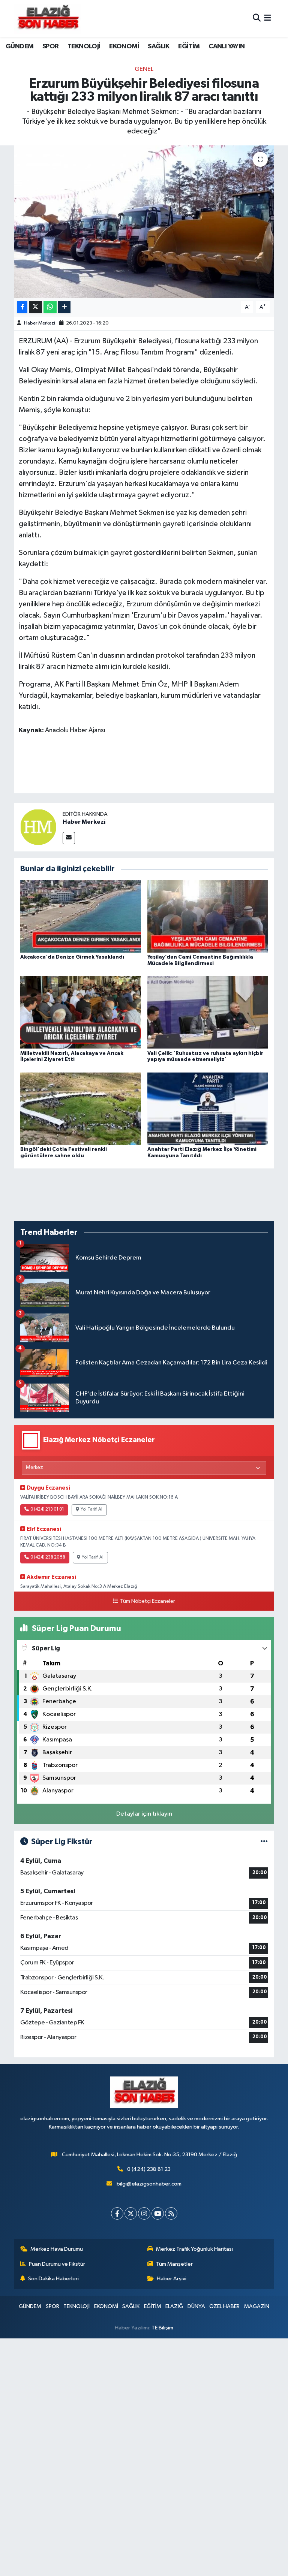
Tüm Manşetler (174, 2264)
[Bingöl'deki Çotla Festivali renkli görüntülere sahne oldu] (81, 1108)
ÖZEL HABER (224, 2306)
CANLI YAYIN (226, 46)
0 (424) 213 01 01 (47, 1509)
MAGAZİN (257, 2306)
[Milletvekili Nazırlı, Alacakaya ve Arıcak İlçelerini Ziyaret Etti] (81, 1012)
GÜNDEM (19, 46)
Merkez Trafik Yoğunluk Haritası (194, 2249)
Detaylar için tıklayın (144, 1814)
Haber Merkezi (40, 323)
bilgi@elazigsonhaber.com (149, 2184)
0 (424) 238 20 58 (48, 1557)
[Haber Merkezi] (38, 827)
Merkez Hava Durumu (57, 2249)
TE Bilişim (162, 2328)
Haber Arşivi (172, 2279)
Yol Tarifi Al (91, 1509)
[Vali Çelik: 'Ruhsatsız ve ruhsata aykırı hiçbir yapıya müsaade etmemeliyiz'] (208, 1012)
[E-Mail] (69, 838)
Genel (144, 69)
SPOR (51, 46)
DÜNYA (196, 2306)
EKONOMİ (124, 46)
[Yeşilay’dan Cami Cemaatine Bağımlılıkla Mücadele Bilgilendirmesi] (208, 916)
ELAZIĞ (174, 2306)
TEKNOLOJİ (84, 46)
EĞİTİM (189, 46)
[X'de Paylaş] (36, 307)
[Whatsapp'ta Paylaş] (50, 307)
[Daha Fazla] (64, 307)
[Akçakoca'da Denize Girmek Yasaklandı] (81, 916)
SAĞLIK (158, 46)
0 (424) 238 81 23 (149, 2169)
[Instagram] (144, 2213)
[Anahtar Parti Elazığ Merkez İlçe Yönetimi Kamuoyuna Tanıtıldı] (208, 1108)
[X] (131, 2213)
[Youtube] (158, 2213)
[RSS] (171, 2213)
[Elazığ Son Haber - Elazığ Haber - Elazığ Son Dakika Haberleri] (48, 19)
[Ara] (257, 19)
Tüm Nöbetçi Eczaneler (147, 1601)
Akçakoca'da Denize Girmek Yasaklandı (72, 957)
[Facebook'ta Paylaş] (22, 307)
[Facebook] (117, 2213)
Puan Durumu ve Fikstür (57, 2264)
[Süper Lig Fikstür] (264, 1842)
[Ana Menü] (268, 19)
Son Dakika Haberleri (53, 2279)
